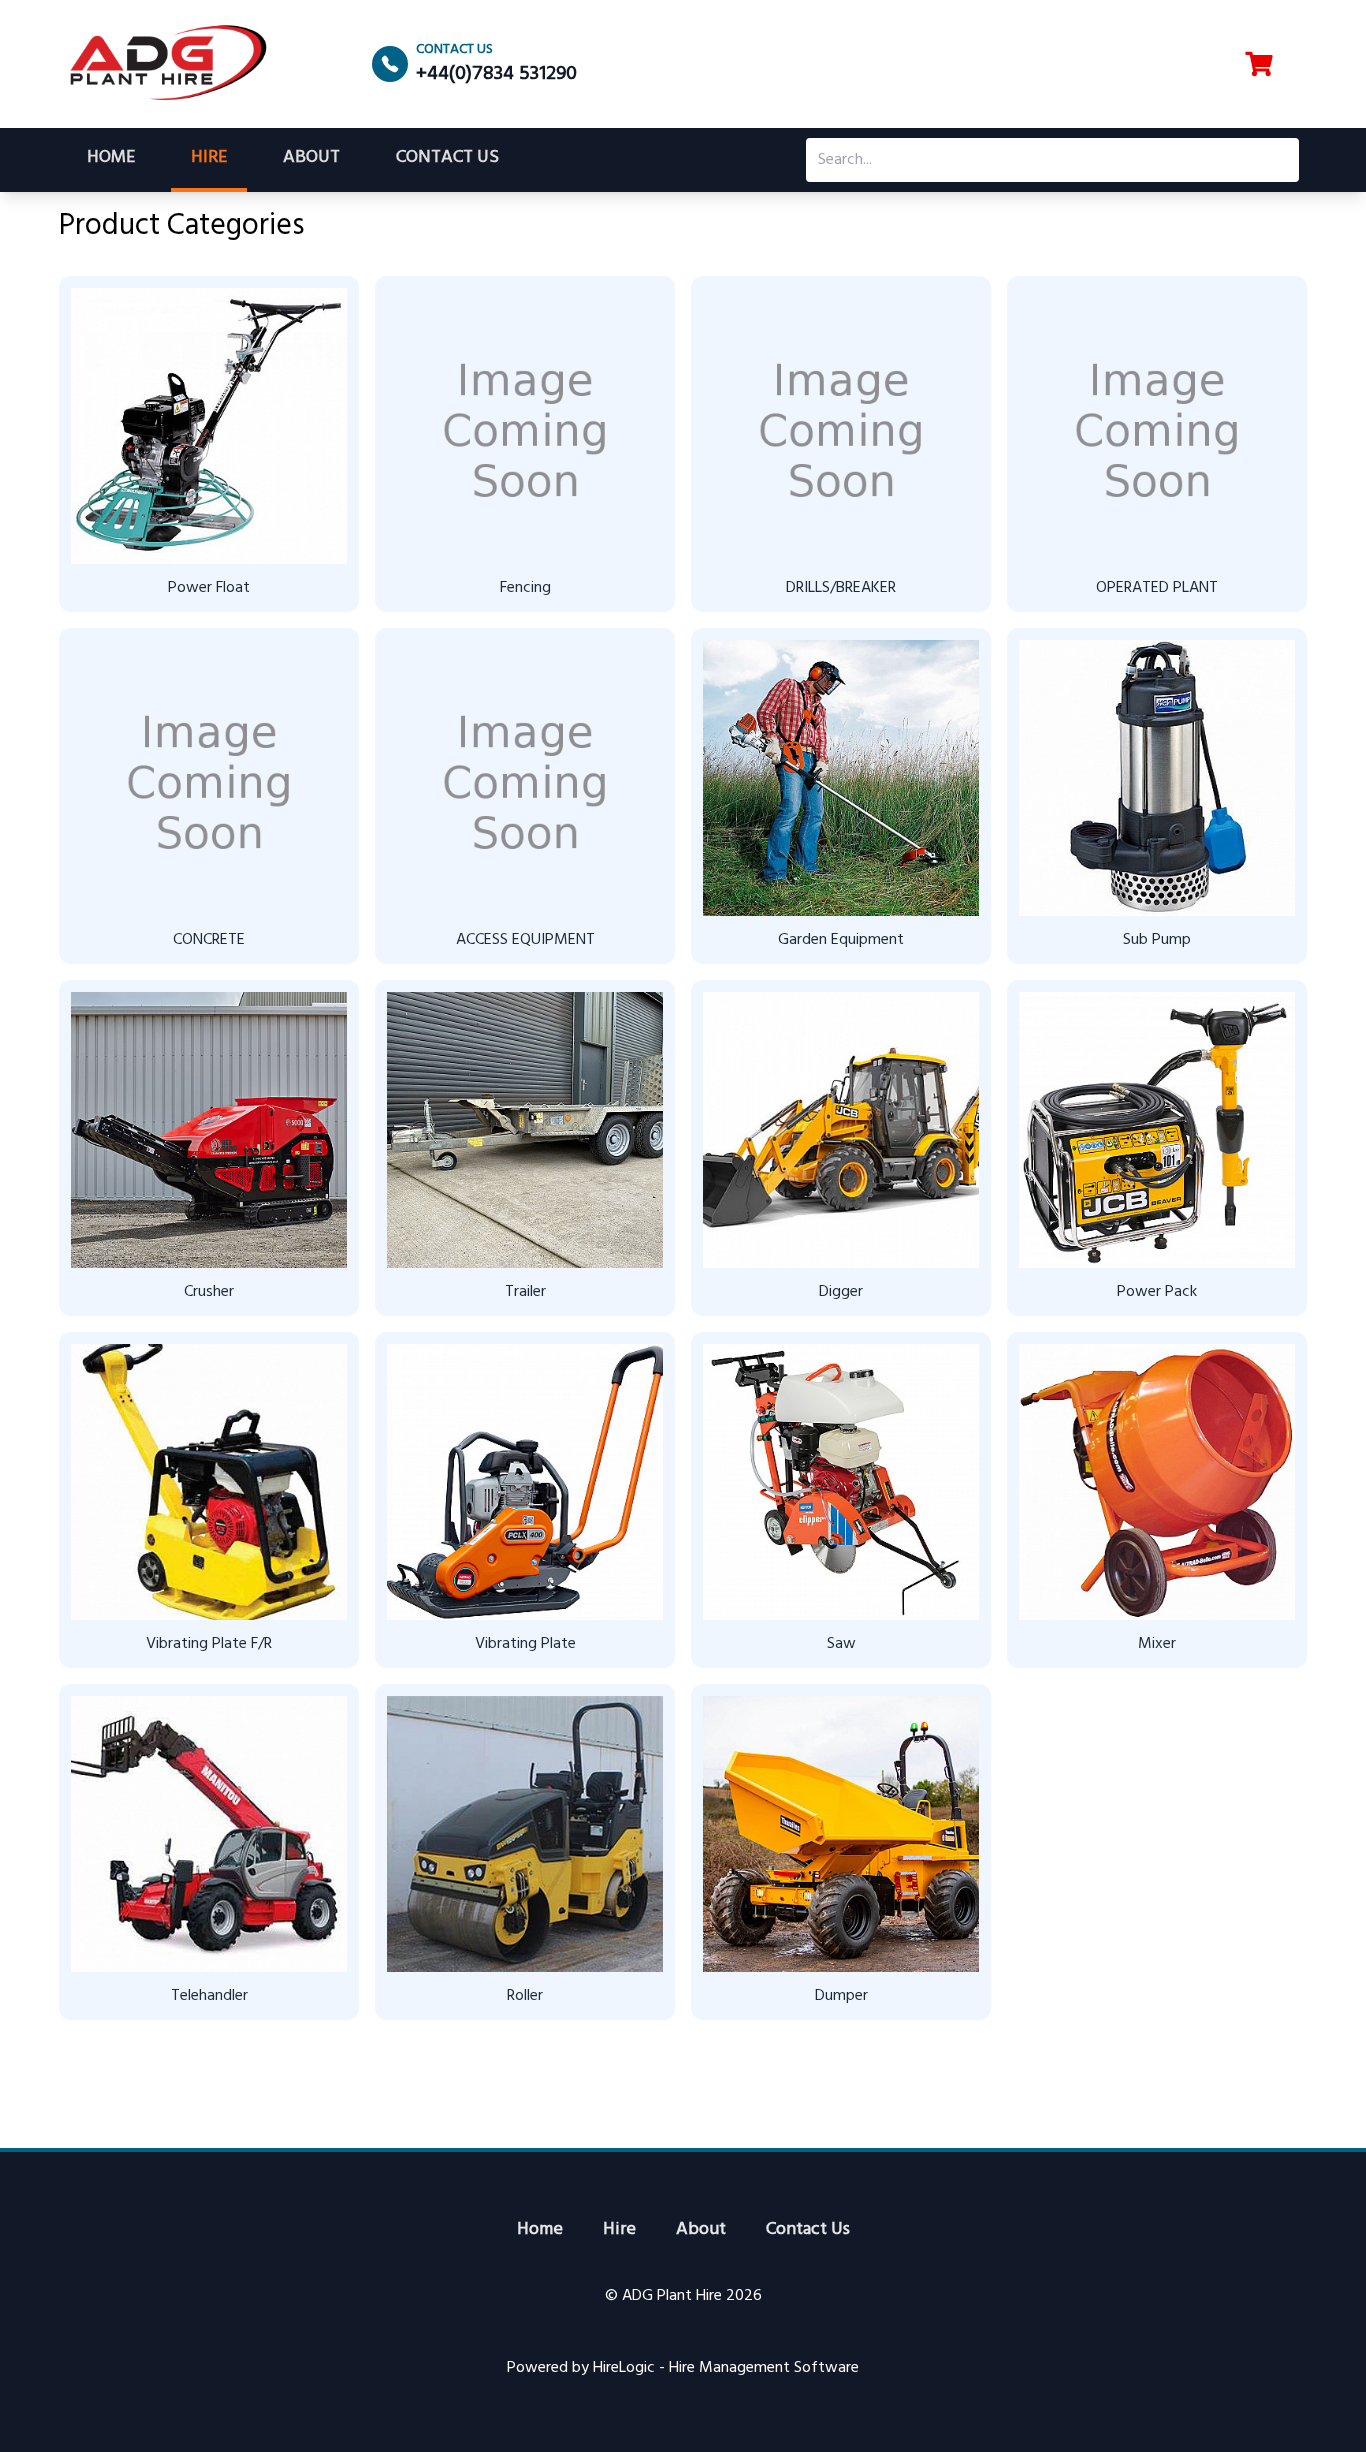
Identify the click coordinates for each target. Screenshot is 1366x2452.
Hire (209, 157)
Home (111, 157)
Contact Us (447, 157)
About (311, 157)
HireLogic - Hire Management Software (726, 2368)
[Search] (1277, 159)
